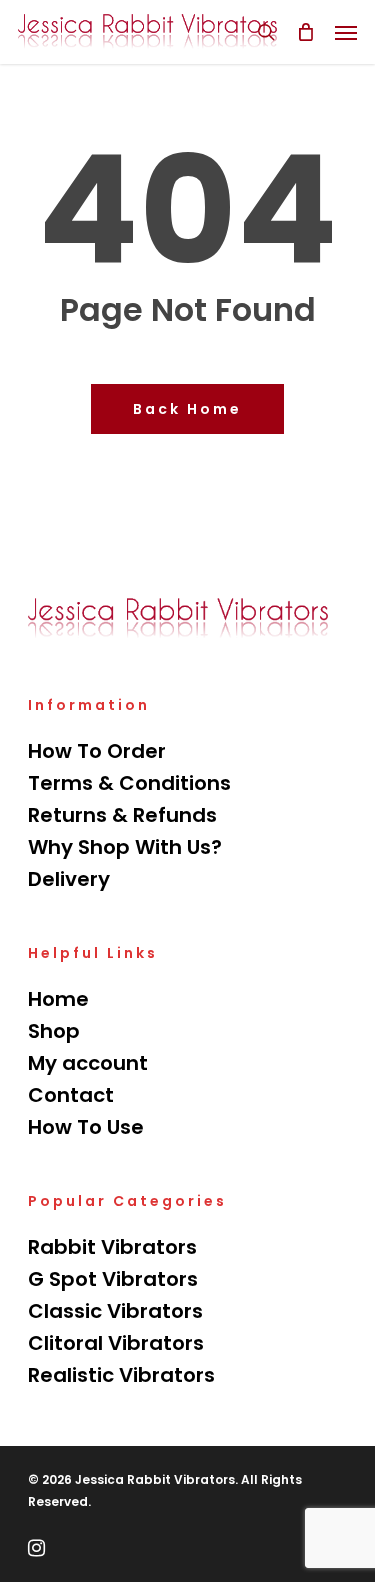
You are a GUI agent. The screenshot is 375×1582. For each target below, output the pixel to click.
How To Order (97, 751)
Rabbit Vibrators (112, 1247)
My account (88, 1063)
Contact (71, 1095)
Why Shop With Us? (125, 847)
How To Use (86, 1127)
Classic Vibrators (115, 1311)
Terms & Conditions (129, 783)
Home (58, 999)
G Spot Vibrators (113, 1279)
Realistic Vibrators (121, 1375)
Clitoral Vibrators (116, 1343)
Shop (54, 1031)
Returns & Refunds (122, 815)
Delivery (69, 879)
